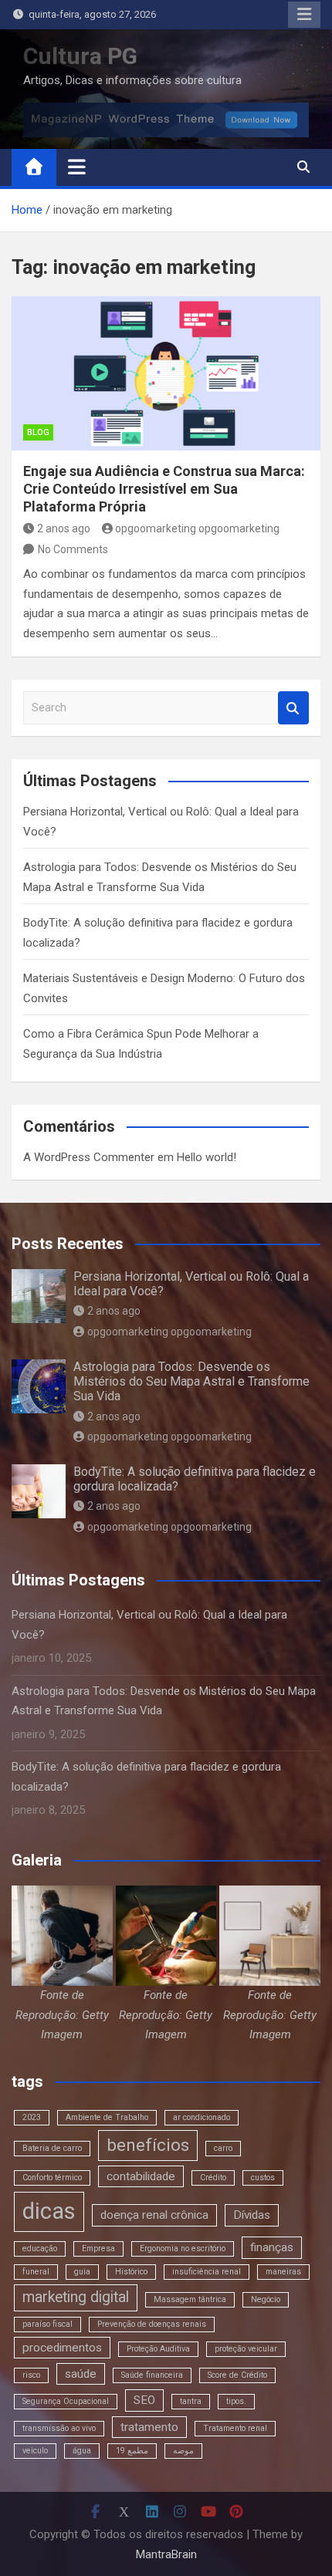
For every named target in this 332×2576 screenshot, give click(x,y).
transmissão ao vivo (59, 2428)
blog (38, 432)
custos (263, 2178)
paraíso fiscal (47, 2324)
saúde (81, 2374)
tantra (191, 2401)
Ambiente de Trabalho (107, 2117)
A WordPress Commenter (89, 1157)
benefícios (148, 2145)
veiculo (35, 2451)
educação (40, 2249)
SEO (144, 2400)
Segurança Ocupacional (66, 2401)
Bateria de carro (52, 2148)
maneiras (283, 2272)
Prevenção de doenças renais (152, 2324)
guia (82, 2272)
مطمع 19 (132, 2451)
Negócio (266, 2299)
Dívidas (252, 2215)
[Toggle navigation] (77, 167)
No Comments (73, 549)
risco (31, 2375)
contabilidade (141, 2176)
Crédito (213, 2178)
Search (293, 708)
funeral (36, 2272)
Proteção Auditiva (158, 2349)
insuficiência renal (207, 2272)
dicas (49, 2211)
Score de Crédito (237, 2375)
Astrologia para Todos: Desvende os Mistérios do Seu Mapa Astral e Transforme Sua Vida (191, 1381)
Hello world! (207, 1157)
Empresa (98, 2249)
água (82, 2451)
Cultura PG (80, 56)
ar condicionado (202, 2117)
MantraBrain (166, 2554)
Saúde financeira (152, 2375)
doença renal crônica (154, 2215)
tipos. (236, 2401)
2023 (32, 2117)
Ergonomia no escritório (183, 2249)
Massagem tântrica (190, 2299)
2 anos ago (64, 528)
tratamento (149, 2427)
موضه (183, 2451)
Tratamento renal (235, 2428)
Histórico (131, 2272)
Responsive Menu (304, 15)
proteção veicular (246, 2349)
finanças (272, 2247)
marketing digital (76, 2297)
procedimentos (62, 2348)
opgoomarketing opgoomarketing (197, 528)
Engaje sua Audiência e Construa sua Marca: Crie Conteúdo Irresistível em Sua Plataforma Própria (164, 489)
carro (223, 2148)
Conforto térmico (52, 2178)
